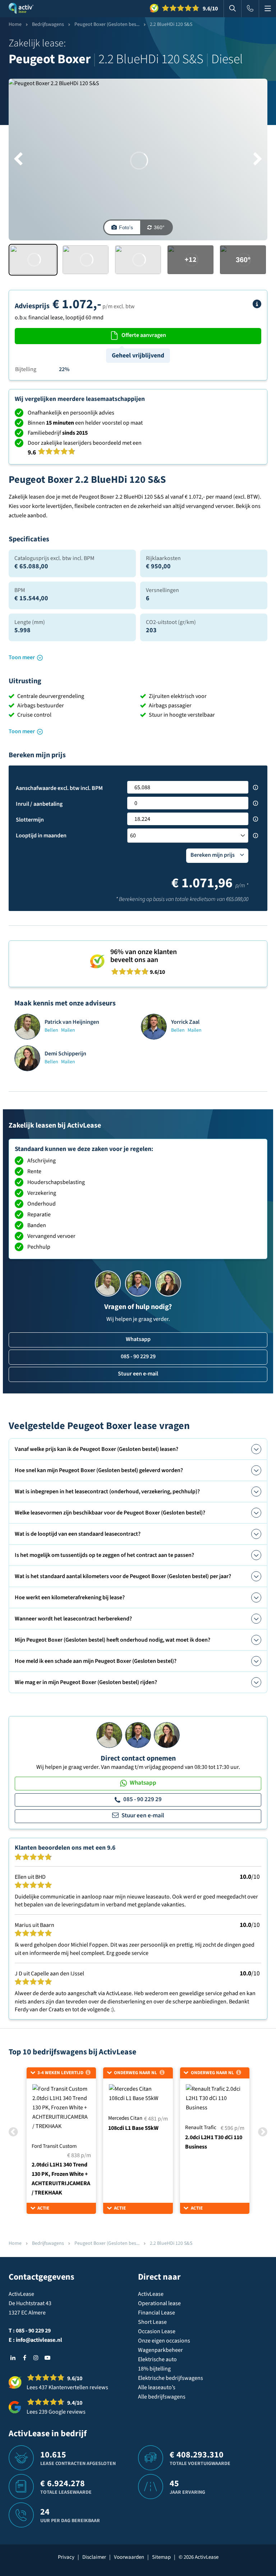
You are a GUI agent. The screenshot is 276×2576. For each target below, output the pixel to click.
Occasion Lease (157, 2331)
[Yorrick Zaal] (138, 1735)
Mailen (68, 1030)
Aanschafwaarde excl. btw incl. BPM (59, 788)
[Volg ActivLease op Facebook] (24, 2358)
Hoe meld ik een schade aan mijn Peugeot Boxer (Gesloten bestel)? (96, 1661)
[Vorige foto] (18, 159)
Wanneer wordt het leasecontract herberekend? (73, 1619)
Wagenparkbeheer (160, 2350)
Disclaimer (94, 2557)
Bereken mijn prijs (213, 855)
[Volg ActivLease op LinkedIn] (13, 2358)
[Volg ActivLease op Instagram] (36, 2358)
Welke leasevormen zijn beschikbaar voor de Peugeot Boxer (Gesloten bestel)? (110, 1513)
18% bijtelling (154, 2369)
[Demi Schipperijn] (167, 1735)
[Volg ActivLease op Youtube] (47, 2358)
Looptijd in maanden (41, 836)
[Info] (257, 304)
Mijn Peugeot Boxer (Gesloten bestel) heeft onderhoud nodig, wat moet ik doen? (112, 1640)
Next (263, 2132)
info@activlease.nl (39, 2340)
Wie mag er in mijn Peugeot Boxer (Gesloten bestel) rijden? (86, 1682)
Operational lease (159, 2303)
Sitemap (161, 2557)
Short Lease (152, 2322)
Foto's (126, 227)
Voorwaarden (129, 2557)
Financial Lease (157, 2313)
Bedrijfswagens (48, 24)
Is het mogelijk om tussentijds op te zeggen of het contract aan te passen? (104, 1555)
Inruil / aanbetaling (39, 804)
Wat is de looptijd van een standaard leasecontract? (78, 1534)
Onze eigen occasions (164, 2341)
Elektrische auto (157, 2359)
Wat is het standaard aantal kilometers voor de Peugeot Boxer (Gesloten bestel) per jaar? (123, 1576)
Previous (13, 2132)
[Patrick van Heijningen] (109, 1735)
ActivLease (151, 2294)
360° (159, 227)
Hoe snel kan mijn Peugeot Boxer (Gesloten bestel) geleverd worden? (99, 1470)
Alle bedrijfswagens (162, 2397)
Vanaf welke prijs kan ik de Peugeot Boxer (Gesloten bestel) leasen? (96, 1449)
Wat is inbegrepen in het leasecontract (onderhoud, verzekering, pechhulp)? (107, 1492)
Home (15, 24)
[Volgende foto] (258, 159)
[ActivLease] (21, 9)
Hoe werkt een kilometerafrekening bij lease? (70, 1597)
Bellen (51, 1030)
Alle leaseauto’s (157, 2387)
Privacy (66, 2557)
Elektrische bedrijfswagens (171, 2378)
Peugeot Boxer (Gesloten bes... (107, 24)
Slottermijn (30, 820)
